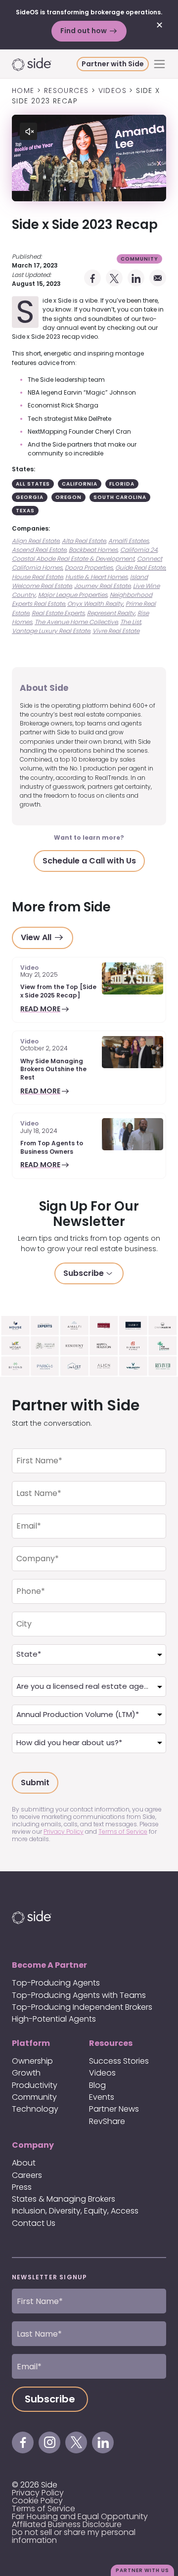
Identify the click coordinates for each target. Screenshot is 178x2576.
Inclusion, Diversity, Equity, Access (75, 2211)
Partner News (114, 2109)
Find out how (84, 31)
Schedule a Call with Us (89, 861)
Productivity (35, 2085)
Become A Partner (49, 1965)
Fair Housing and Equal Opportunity (80, 2516)
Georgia (30, 497)
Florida (122, 484)
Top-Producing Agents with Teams (79, 1995)
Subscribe (84, 1273)
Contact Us (34, 2223)
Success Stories (119, 2061)
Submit (35, 1783)
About (24, 2163)
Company (33, 2145)
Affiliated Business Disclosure (67, 2524)
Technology (35, 2109)
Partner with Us (142, 2570)
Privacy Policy (64, 1831)
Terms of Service (123, 1831)
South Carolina (120, 497)
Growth (26, 2073)
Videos (102, 2073)
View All (37, 937)
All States (33, 484)
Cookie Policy (37, 2501)
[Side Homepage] (44, 64)
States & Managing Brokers (64, 2199)
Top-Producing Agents (56, 1983)
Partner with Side (113, 64)
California (80, 484)
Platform (31, 2043)
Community (139, 259)
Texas (25, 511)
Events (102, 2097)
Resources (111, 2043)
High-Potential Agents (54, 2019)
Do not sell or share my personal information (74, 2536)
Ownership (32, 2061)
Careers (27, 2175)
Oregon (68, 497)
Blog (97, 2085)
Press (22, 2187)
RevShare (107, 2121)
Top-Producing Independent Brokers (82, 2007)
